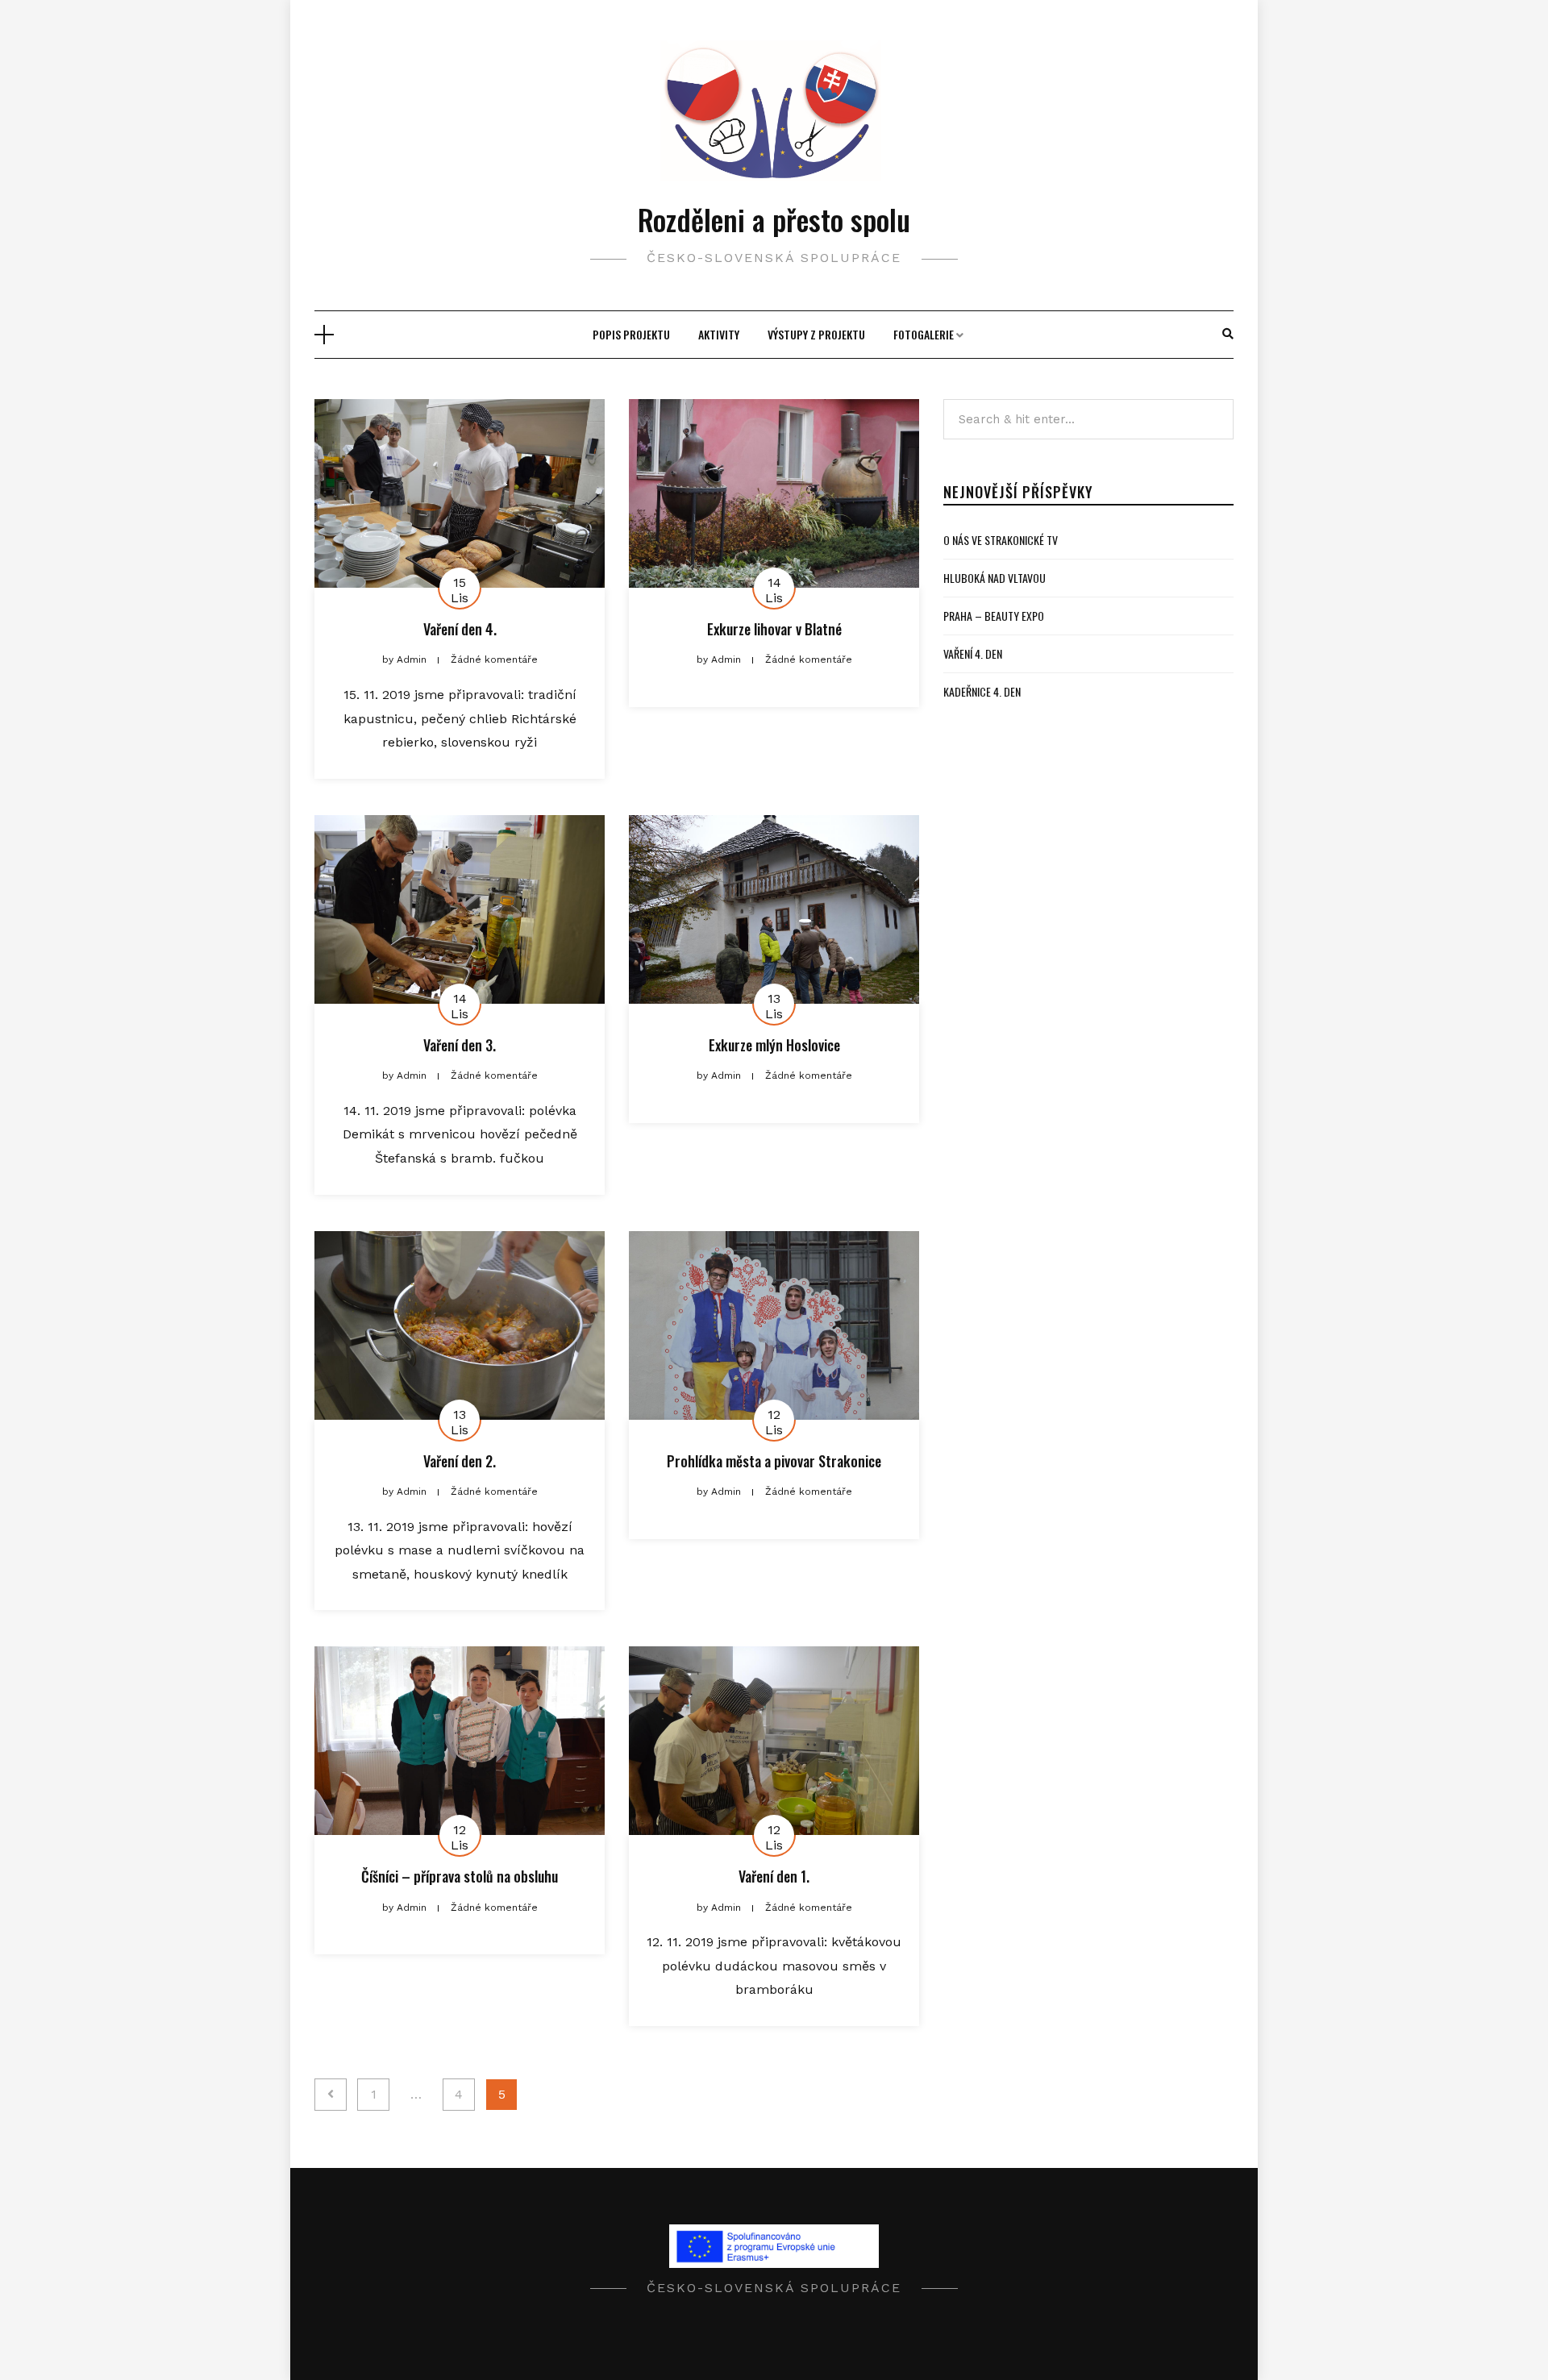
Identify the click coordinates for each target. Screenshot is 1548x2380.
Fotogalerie (924, 334)
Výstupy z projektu (816, 334)
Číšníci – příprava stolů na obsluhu (460, 1876)
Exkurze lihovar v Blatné (774, 629)
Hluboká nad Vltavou (995, 578)
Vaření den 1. (774, 1876)
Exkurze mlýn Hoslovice (774, 1045)
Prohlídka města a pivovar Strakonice (774, 1461)
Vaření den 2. (460, 1461)
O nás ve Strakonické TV (1001, 540)
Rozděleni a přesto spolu (774, 219)
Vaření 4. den (973, 653)
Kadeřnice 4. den (982, 691)
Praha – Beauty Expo (994, 616)
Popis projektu (631, 334)
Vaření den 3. (460, 1045)
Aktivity (719, 334)
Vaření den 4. (460, 629)
